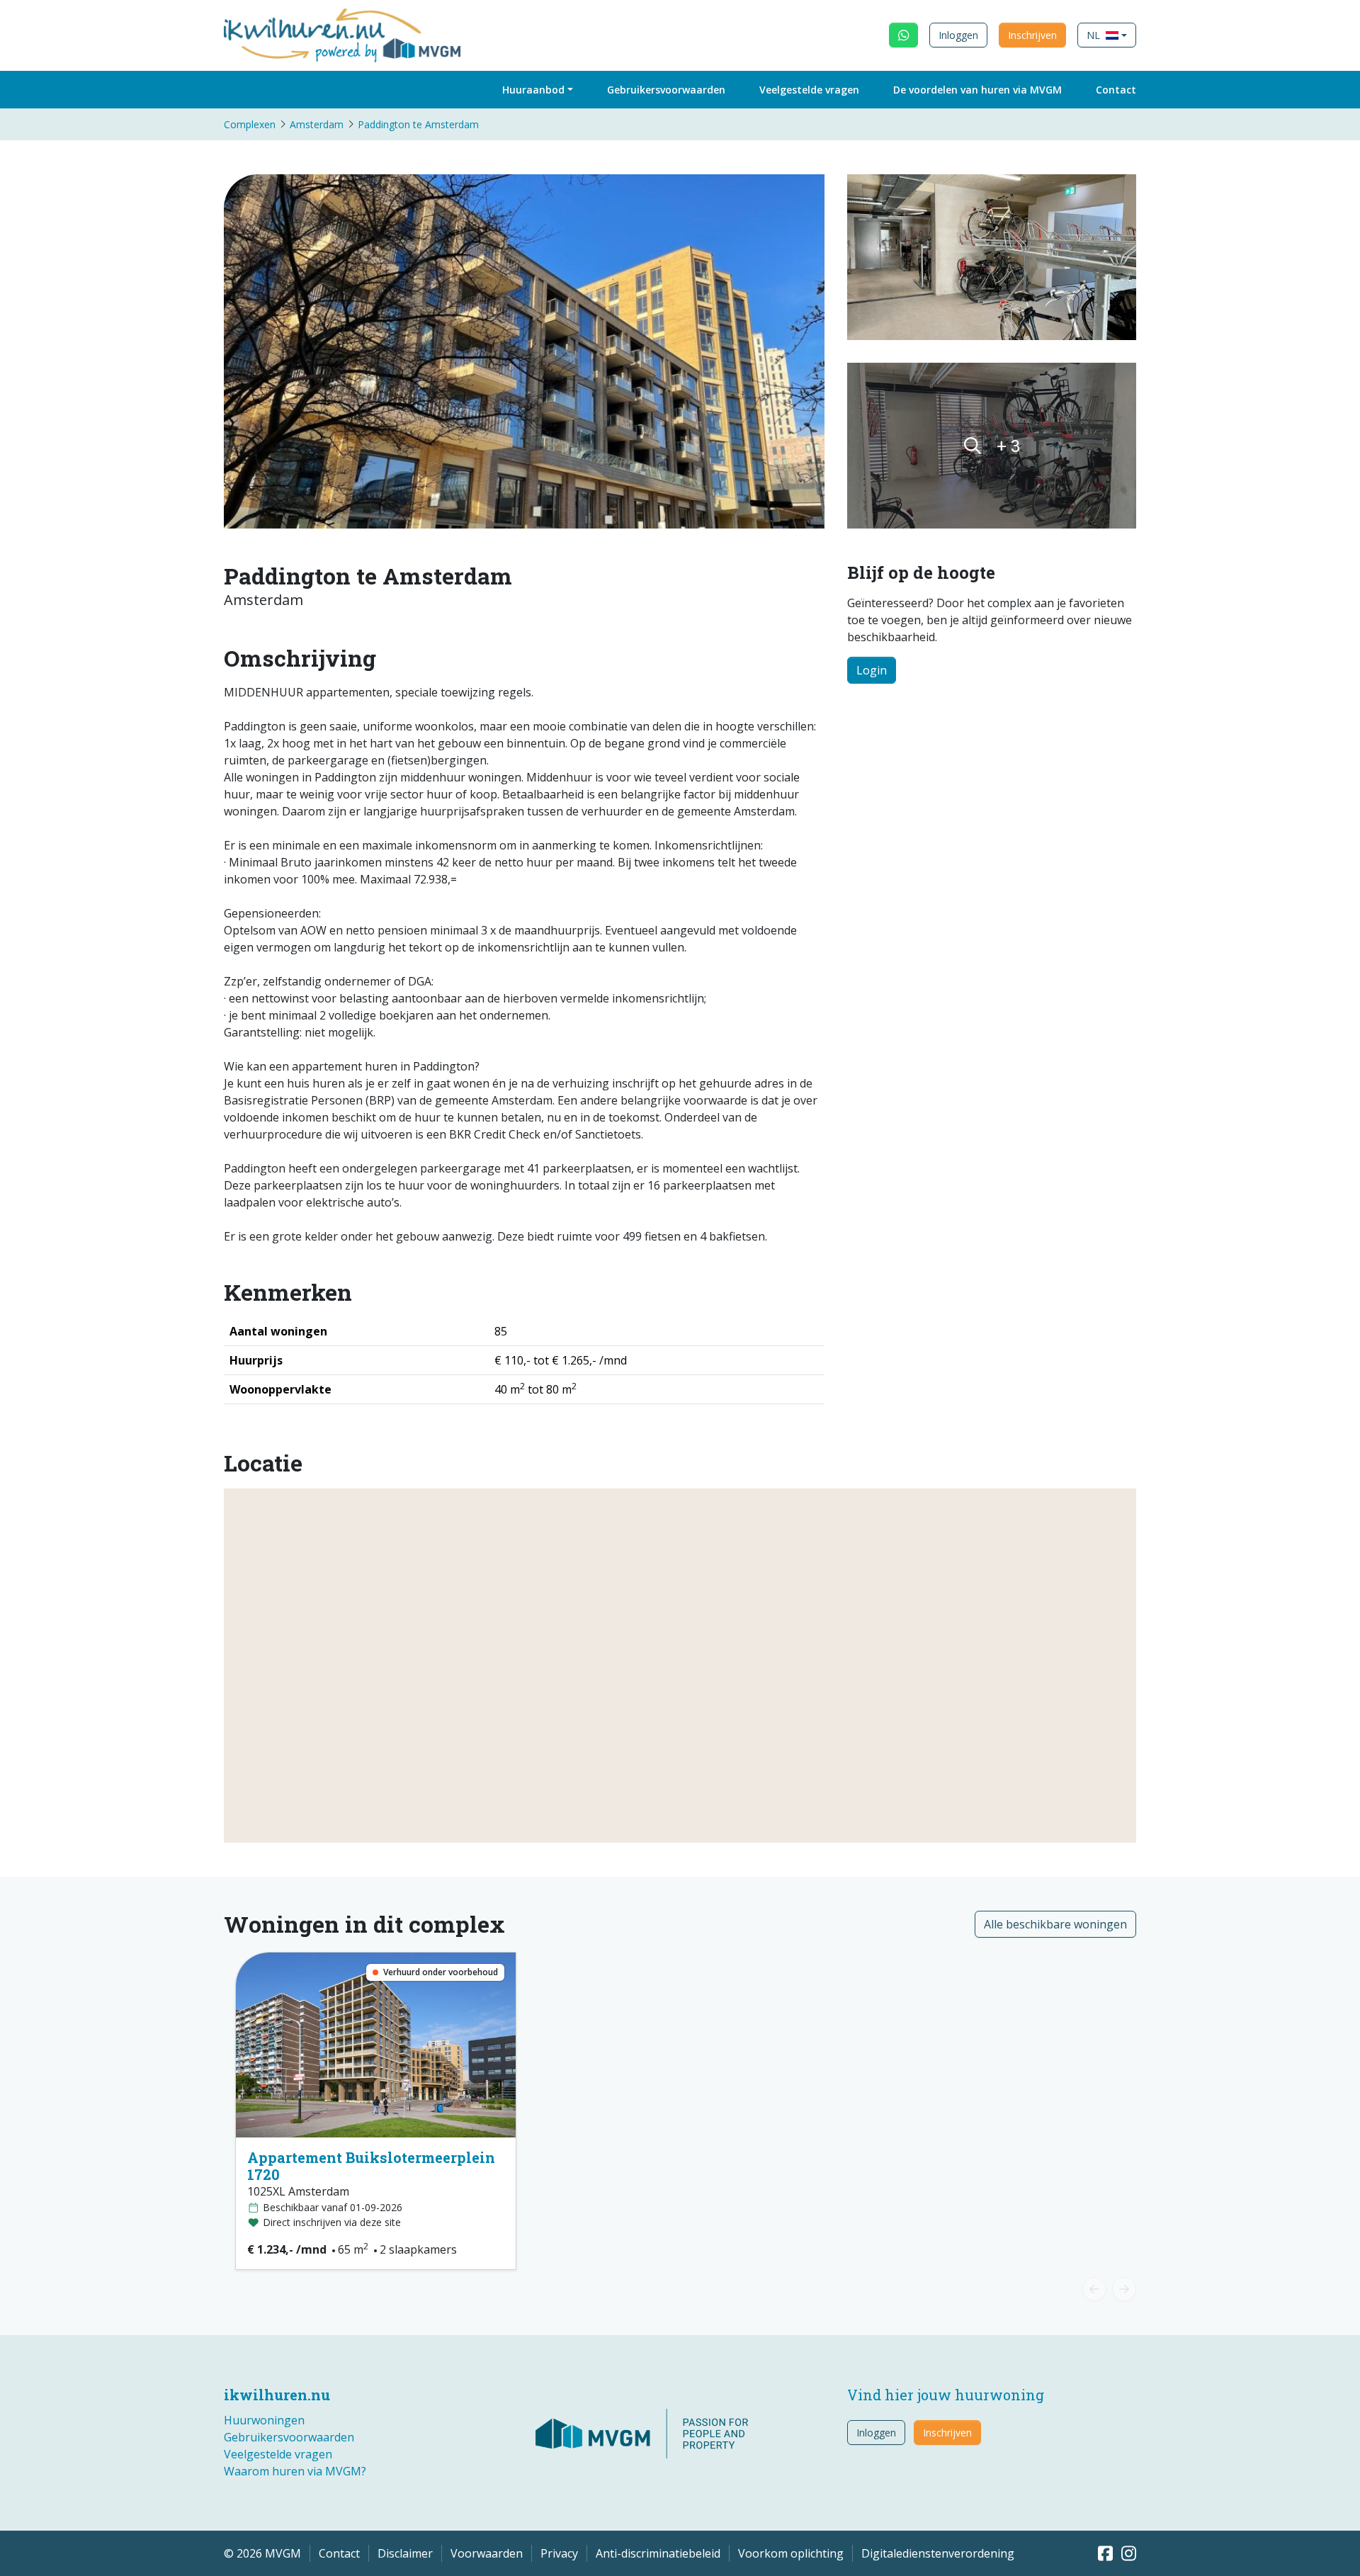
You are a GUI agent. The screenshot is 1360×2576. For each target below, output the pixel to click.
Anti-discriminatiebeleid (658, 2553)
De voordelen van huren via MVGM (977, 90)
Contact (1116, 90)
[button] (1107, 35)
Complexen (250, 124)
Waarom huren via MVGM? (295, 2471)
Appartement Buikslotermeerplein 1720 (371, 2166)
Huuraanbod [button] (533, 90)
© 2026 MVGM (262, 2553)
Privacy (559, 2553)
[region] (680, 1666)
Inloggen (958, 35)
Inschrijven (1032, 35)
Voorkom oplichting (791, 2553)
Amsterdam (317, 124)
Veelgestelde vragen (809, 90)
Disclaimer (405, 2553)
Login (872, 670)
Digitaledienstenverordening (938, 2553)
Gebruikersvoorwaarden (666, 90)
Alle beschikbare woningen (1055, 1924)
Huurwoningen (264, 2420)
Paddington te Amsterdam (418, 124)
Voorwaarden (487, 2553)
